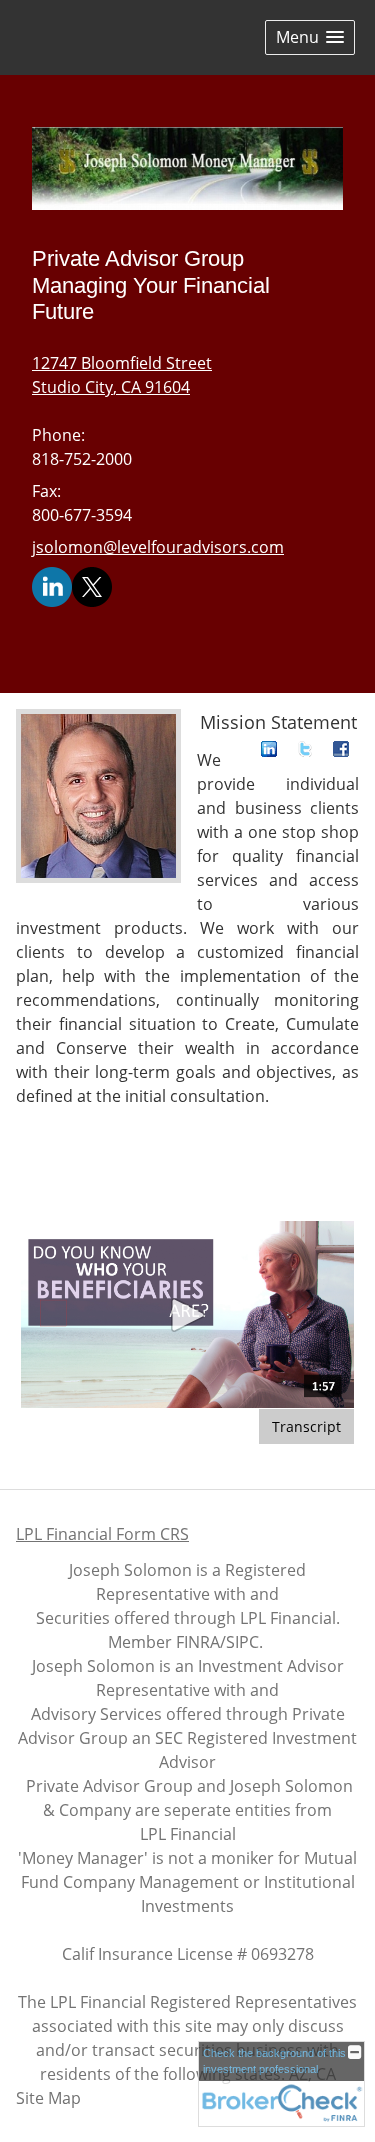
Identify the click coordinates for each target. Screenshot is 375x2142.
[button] (310, 37)
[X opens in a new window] (92, 586)
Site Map (48, 2098)
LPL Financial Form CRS (102, 1534)
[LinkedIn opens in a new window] (52, 586)
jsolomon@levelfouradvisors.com (158, 547)
